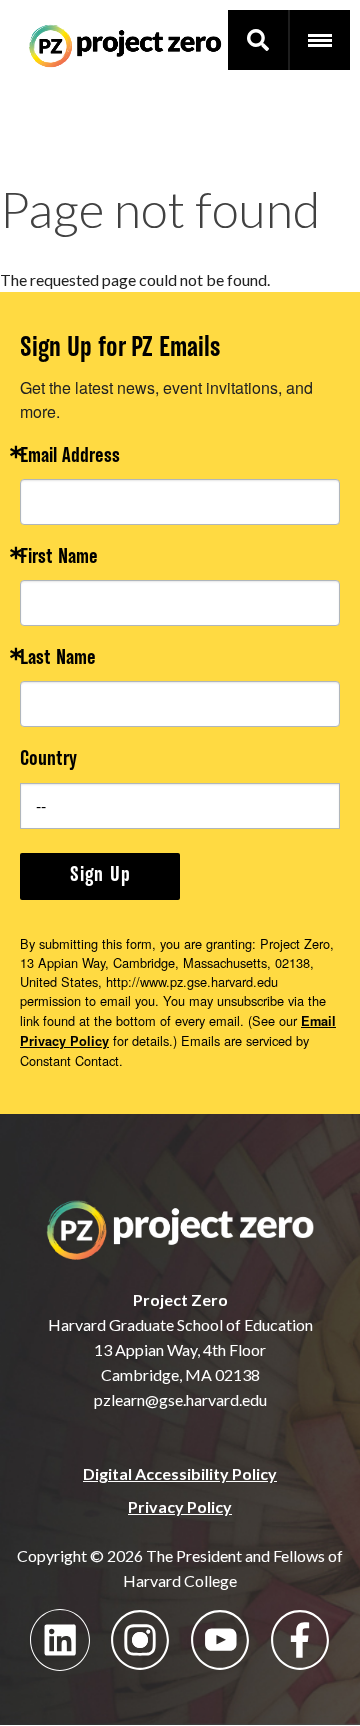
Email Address (70, 457)
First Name (59, 558)
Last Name (58, 659)
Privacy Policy (180, 1506)
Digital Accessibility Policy (180, 1473)
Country (48, 760)
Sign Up (100, 876)
